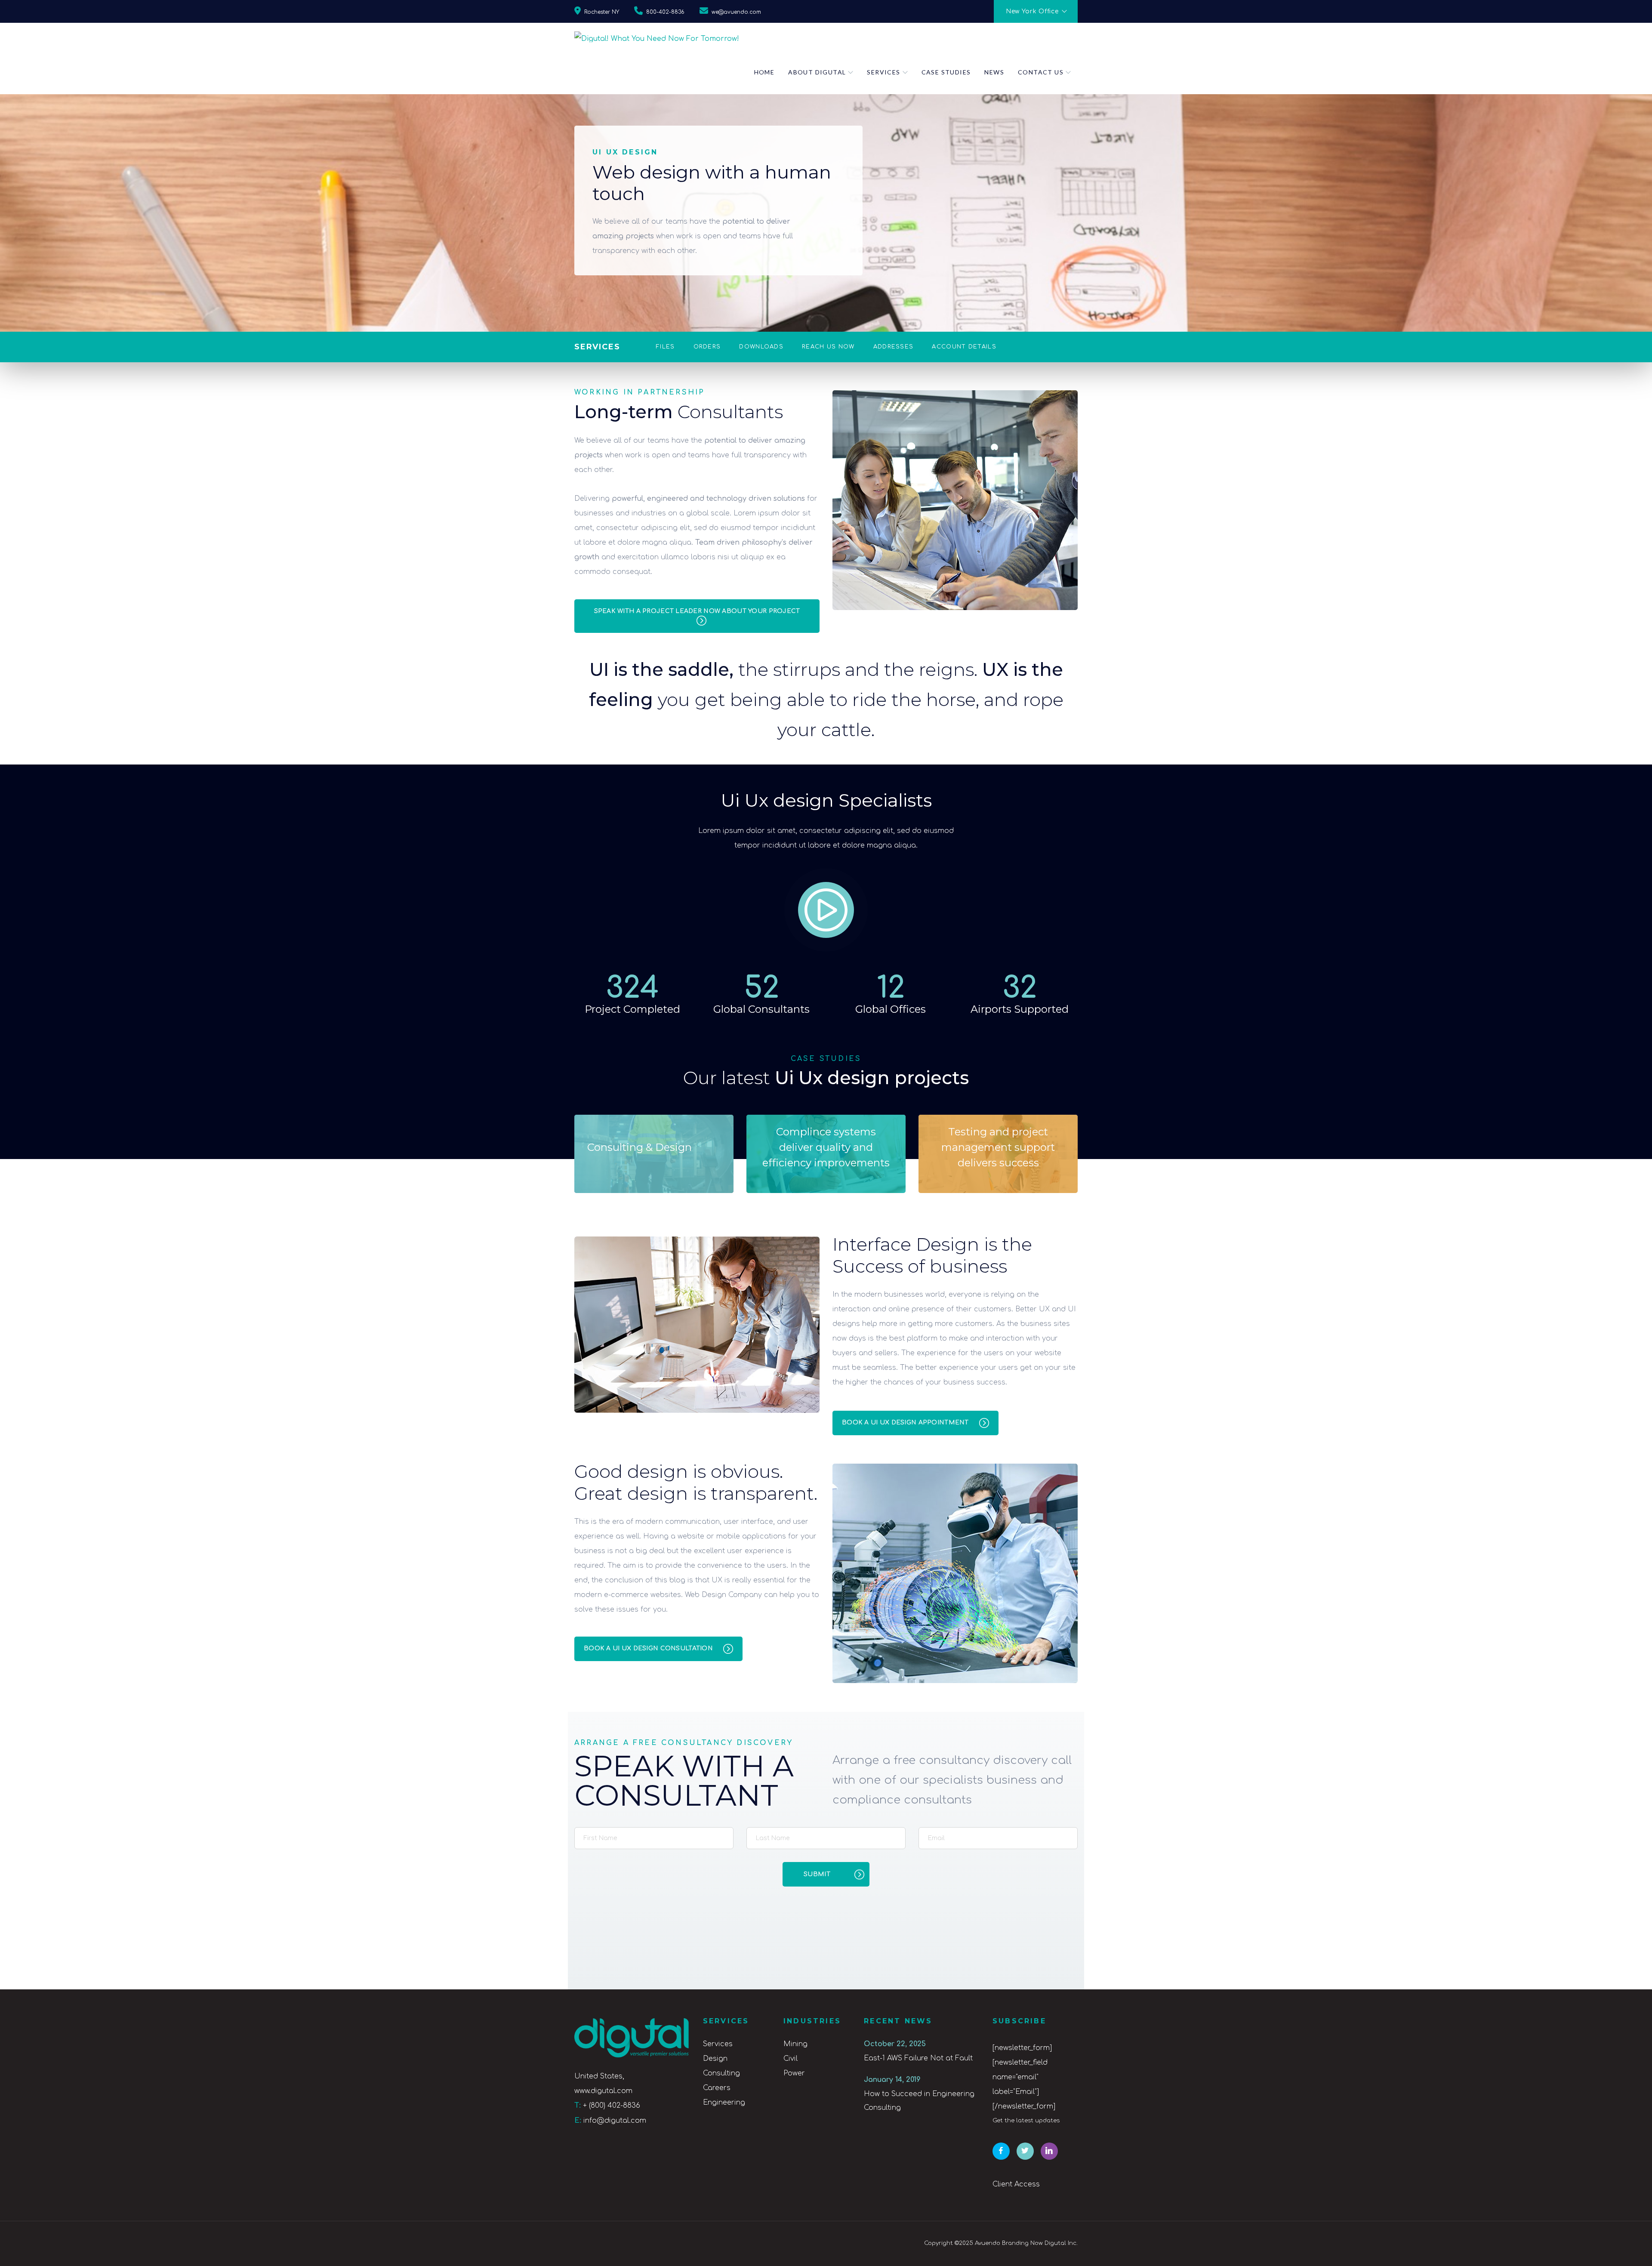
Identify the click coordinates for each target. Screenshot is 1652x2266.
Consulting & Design (640, 1147)
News (994, 72)
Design (715, 2059)
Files (666, 347)
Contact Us (1041, 72)
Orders (707, 347)
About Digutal (817, 72)
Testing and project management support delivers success (998, 1147)
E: (578, 2121)
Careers (717, 2088)
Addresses (894, 347)
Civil (791, 2059)
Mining (795, 2044)
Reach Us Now (828, 347)
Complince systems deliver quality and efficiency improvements (826, 1147)
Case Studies (946, 72)
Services (883, 72)
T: (578, 2106)
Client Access (1016, 2184)
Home (764, 72)
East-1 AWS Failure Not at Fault (918, 2058)
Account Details (964, 347)
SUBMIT (817, 1874)
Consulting (721, 2073)
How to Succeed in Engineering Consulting (919, 2101)
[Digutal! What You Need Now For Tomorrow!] (657, 37)
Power (794, 2073)
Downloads (761, 347)
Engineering (724, 2103)
